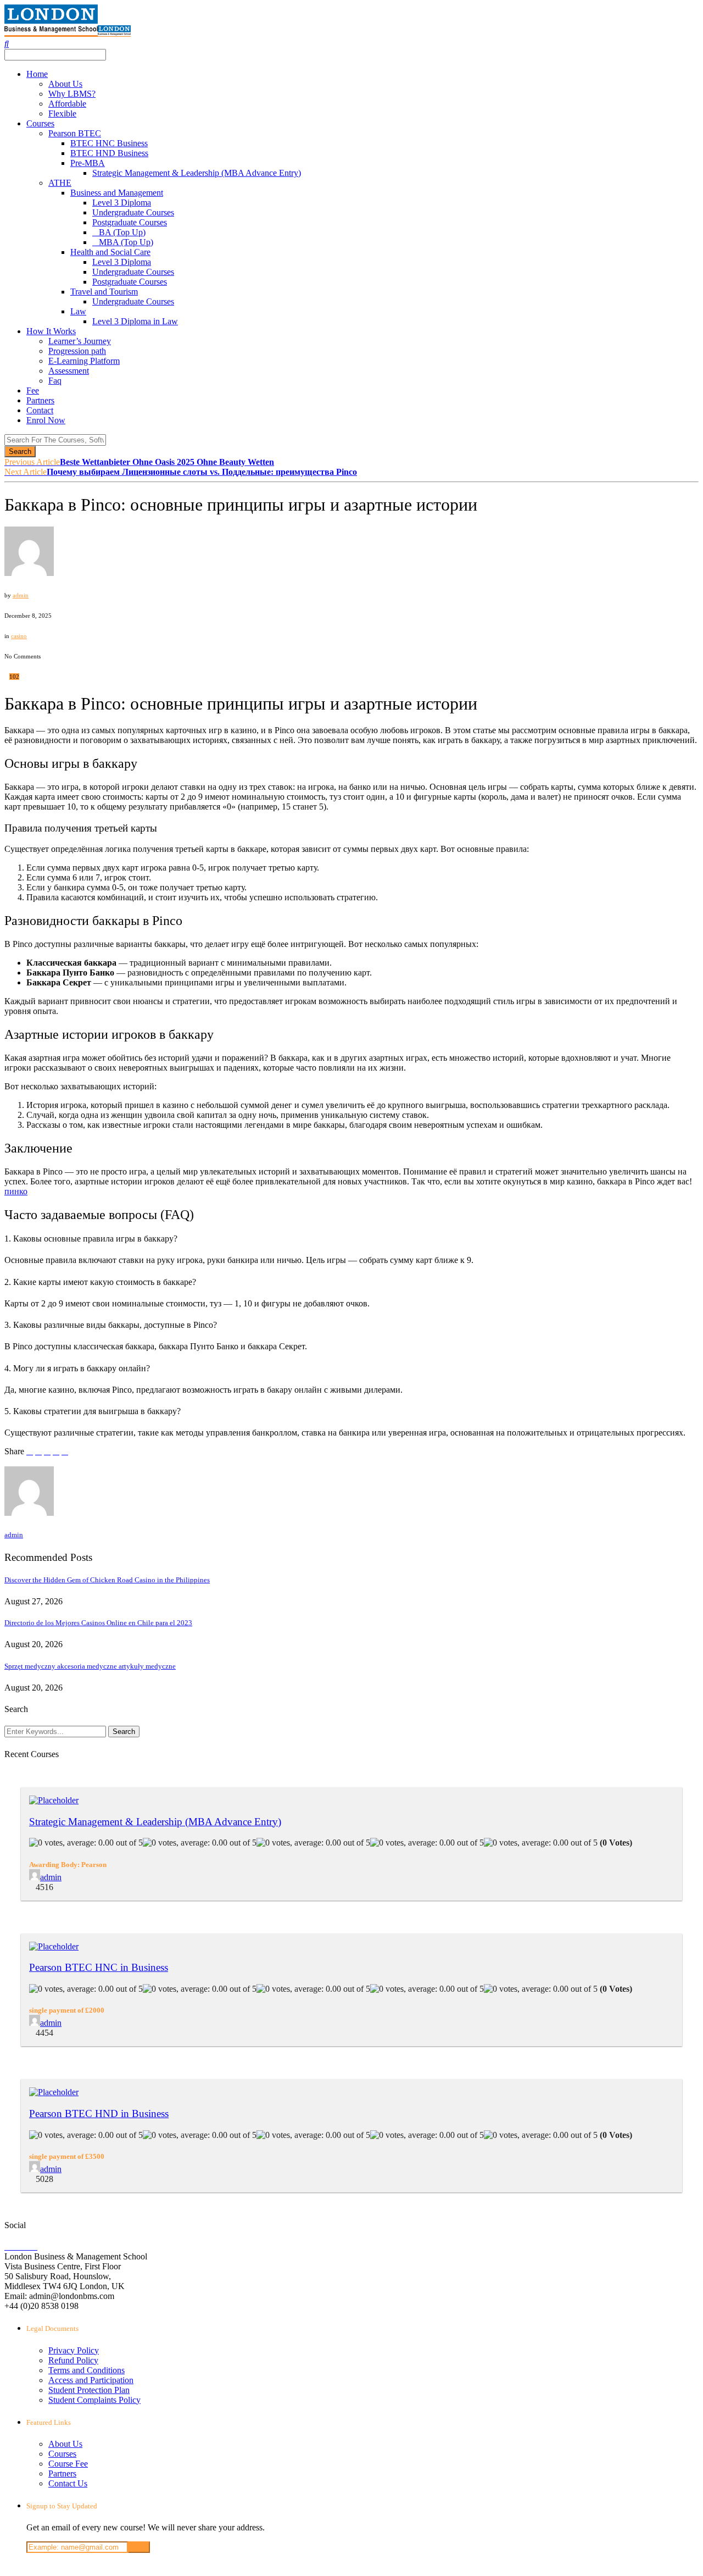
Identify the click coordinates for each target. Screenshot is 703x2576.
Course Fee (68, 2464)
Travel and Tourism (104, 292)
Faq (55, 381)
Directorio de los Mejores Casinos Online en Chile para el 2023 (98, 1623)
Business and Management (117, 193)
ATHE (60, 183)
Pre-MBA (88, 163)
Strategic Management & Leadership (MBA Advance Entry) (197, 173)
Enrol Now (46, 420)
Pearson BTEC (75, 133)
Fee (33, 390)
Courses (40, 123)
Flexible (62, 113)
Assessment (69, 371)
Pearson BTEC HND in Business (99, 2114)
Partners (40, 400)
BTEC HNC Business (109, 143)
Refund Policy (73, 2360)
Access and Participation (91, 2380)
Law (78, 311)
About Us (65, 84)
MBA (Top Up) (126, 242)
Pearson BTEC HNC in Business (99, 1967)
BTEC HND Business (109, 153)
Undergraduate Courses (133, 212)
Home (37, 74)
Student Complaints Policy (94, 2400)
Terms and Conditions (87, 2370)
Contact (40, 410)
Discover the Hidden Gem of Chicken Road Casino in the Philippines (107, 1580)
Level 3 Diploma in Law (135, 321)
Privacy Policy (74, 2350)
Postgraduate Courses (130, 222)
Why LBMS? (72, 94)
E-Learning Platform (84, 361)
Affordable (67, 104)
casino (19, 636)
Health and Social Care (110, 252)
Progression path (77, 351)
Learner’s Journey (80, 341)
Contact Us (68, 2483)
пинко (16, 1191)
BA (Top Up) (122, 232)
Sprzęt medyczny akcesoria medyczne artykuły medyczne (90, 1666)
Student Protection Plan (89, 2390)
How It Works (51, 331)
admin (21, 595)
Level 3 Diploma (122, 203)
